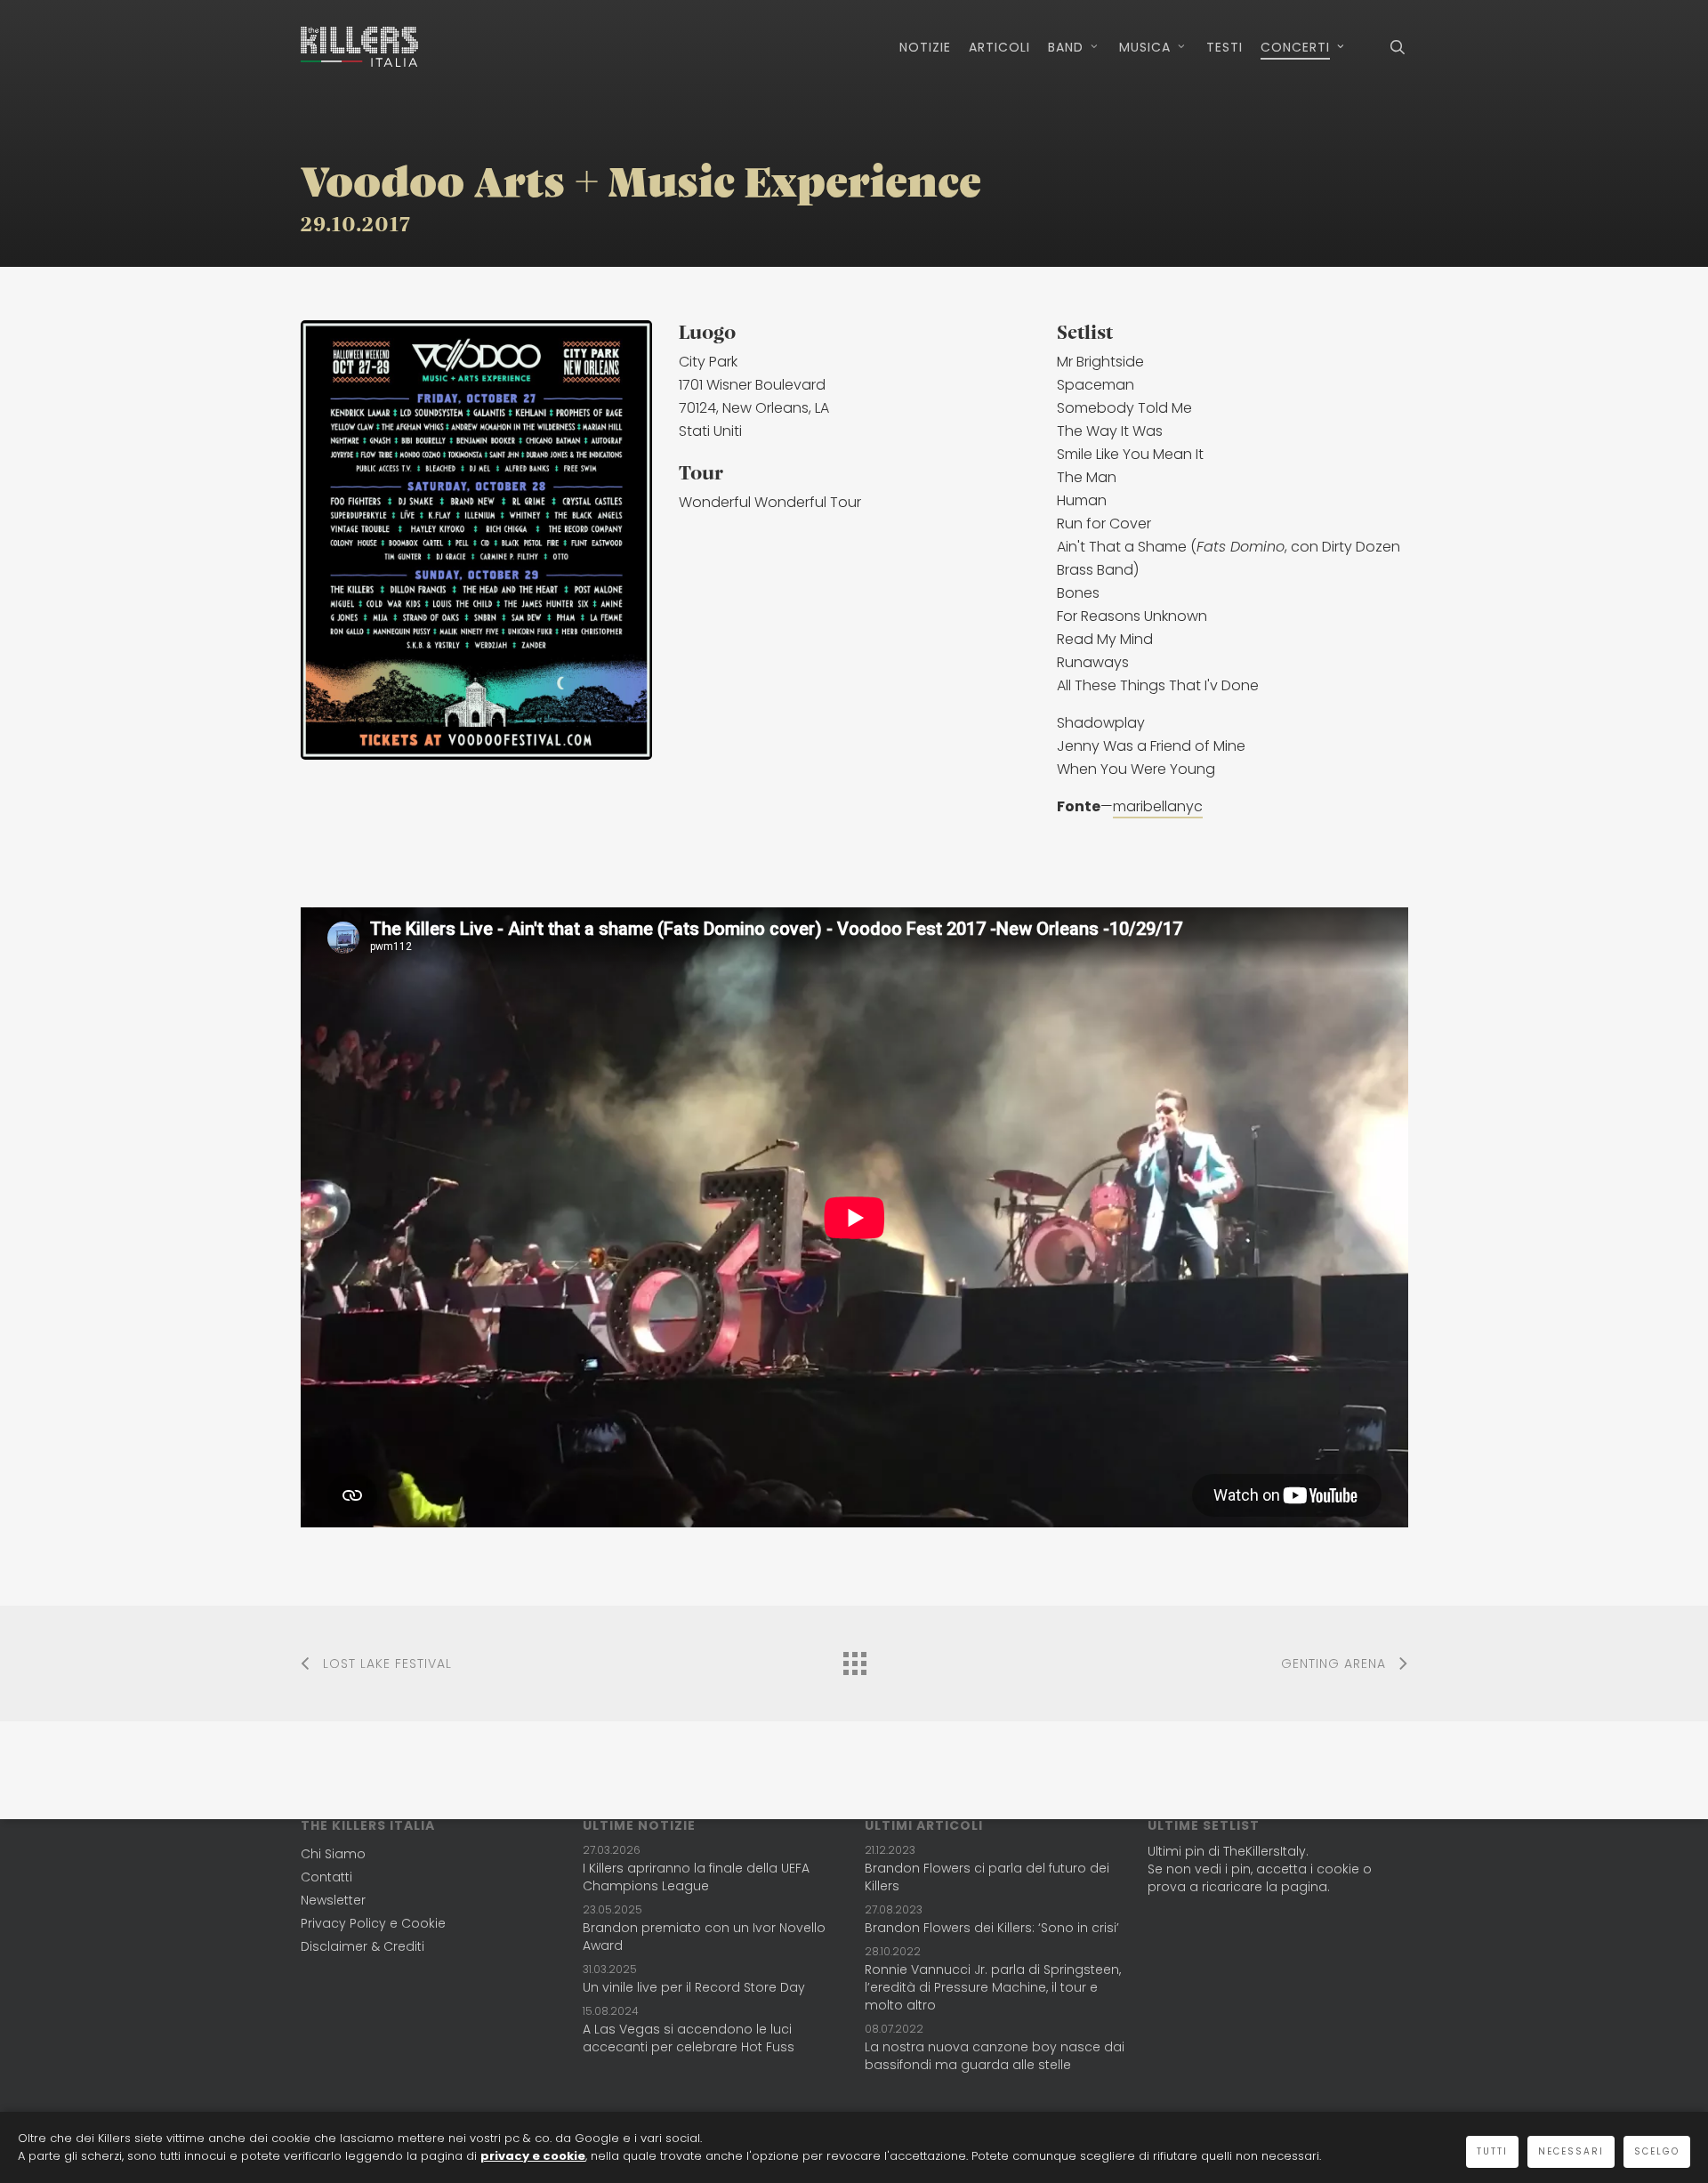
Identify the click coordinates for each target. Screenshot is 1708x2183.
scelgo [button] (1657, 2151)
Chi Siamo (333, 1854)
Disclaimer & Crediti (363, 1946)
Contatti (326, 1877)
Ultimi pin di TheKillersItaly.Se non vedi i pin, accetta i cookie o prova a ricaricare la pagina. (1260, 1869)
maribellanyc (1158, 806)
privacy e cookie (533, 2156)
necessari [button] (1571, 2151)
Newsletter (333, 1900)
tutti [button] (1492, 2151)
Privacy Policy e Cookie (373, 1923)
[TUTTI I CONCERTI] (854, 1659)
